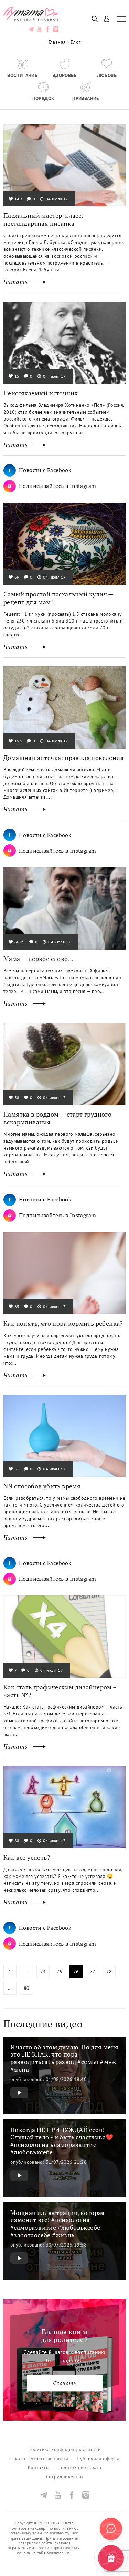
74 (43, 1972)
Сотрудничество (65, 2477)
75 (60, 1972)
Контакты (39, 2468)
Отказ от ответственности (39, 2459)
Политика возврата (79, 2468)
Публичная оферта (98, 2459)
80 (27, 1988)
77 (93, 1972)
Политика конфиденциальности (65, 2449)
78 (109, 1972)
